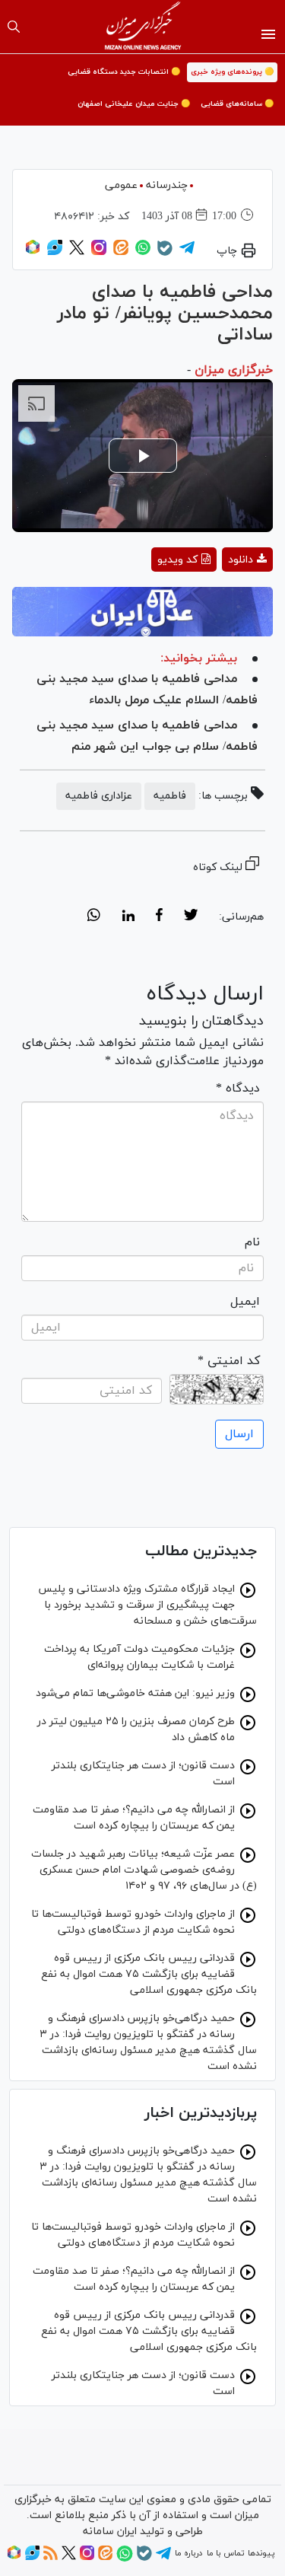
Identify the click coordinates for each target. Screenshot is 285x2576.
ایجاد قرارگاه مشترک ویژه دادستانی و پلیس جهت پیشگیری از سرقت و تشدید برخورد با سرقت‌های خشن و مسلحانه (147, 1605)
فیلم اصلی (220, 599)
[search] (14, 27)
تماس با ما (225, 2553)
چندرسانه (167, 185)
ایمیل (245, 1302)
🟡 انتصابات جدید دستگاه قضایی (124, 72)
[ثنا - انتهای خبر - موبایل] (142, 611)
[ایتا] (121, 253)
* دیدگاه (238, 1089)
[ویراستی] (55, 253)
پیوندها (261, 2553)
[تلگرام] (187, 253)
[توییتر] (77, 253)
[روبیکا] (33, 253)
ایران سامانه (110, 2531)
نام (252, 1242)
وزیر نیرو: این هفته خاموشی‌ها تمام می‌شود (135, 1693)
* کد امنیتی (229, 1361)
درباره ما (188, 2553)
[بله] (165, 253)
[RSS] (51, 2558)
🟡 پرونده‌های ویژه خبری (232, 72)
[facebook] (159, 917)
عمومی (121, 185)
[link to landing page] (142, 27)
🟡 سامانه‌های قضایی (237, 104)
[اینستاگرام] (99, 253)
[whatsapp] (94, 917)
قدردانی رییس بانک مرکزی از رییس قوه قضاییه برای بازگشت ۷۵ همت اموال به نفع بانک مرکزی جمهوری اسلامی (149, 1974)
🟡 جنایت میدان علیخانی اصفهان (134, 104)
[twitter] (191, 917)
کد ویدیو (177, 560)
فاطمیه (170, 796)
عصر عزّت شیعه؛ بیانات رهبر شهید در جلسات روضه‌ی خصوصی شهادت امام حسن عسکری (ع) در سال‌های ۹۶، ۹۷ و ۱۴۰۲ (144, 1870)
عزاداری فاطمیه (99, 796)
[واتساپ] (143, 253)
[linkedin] (128, 917)
